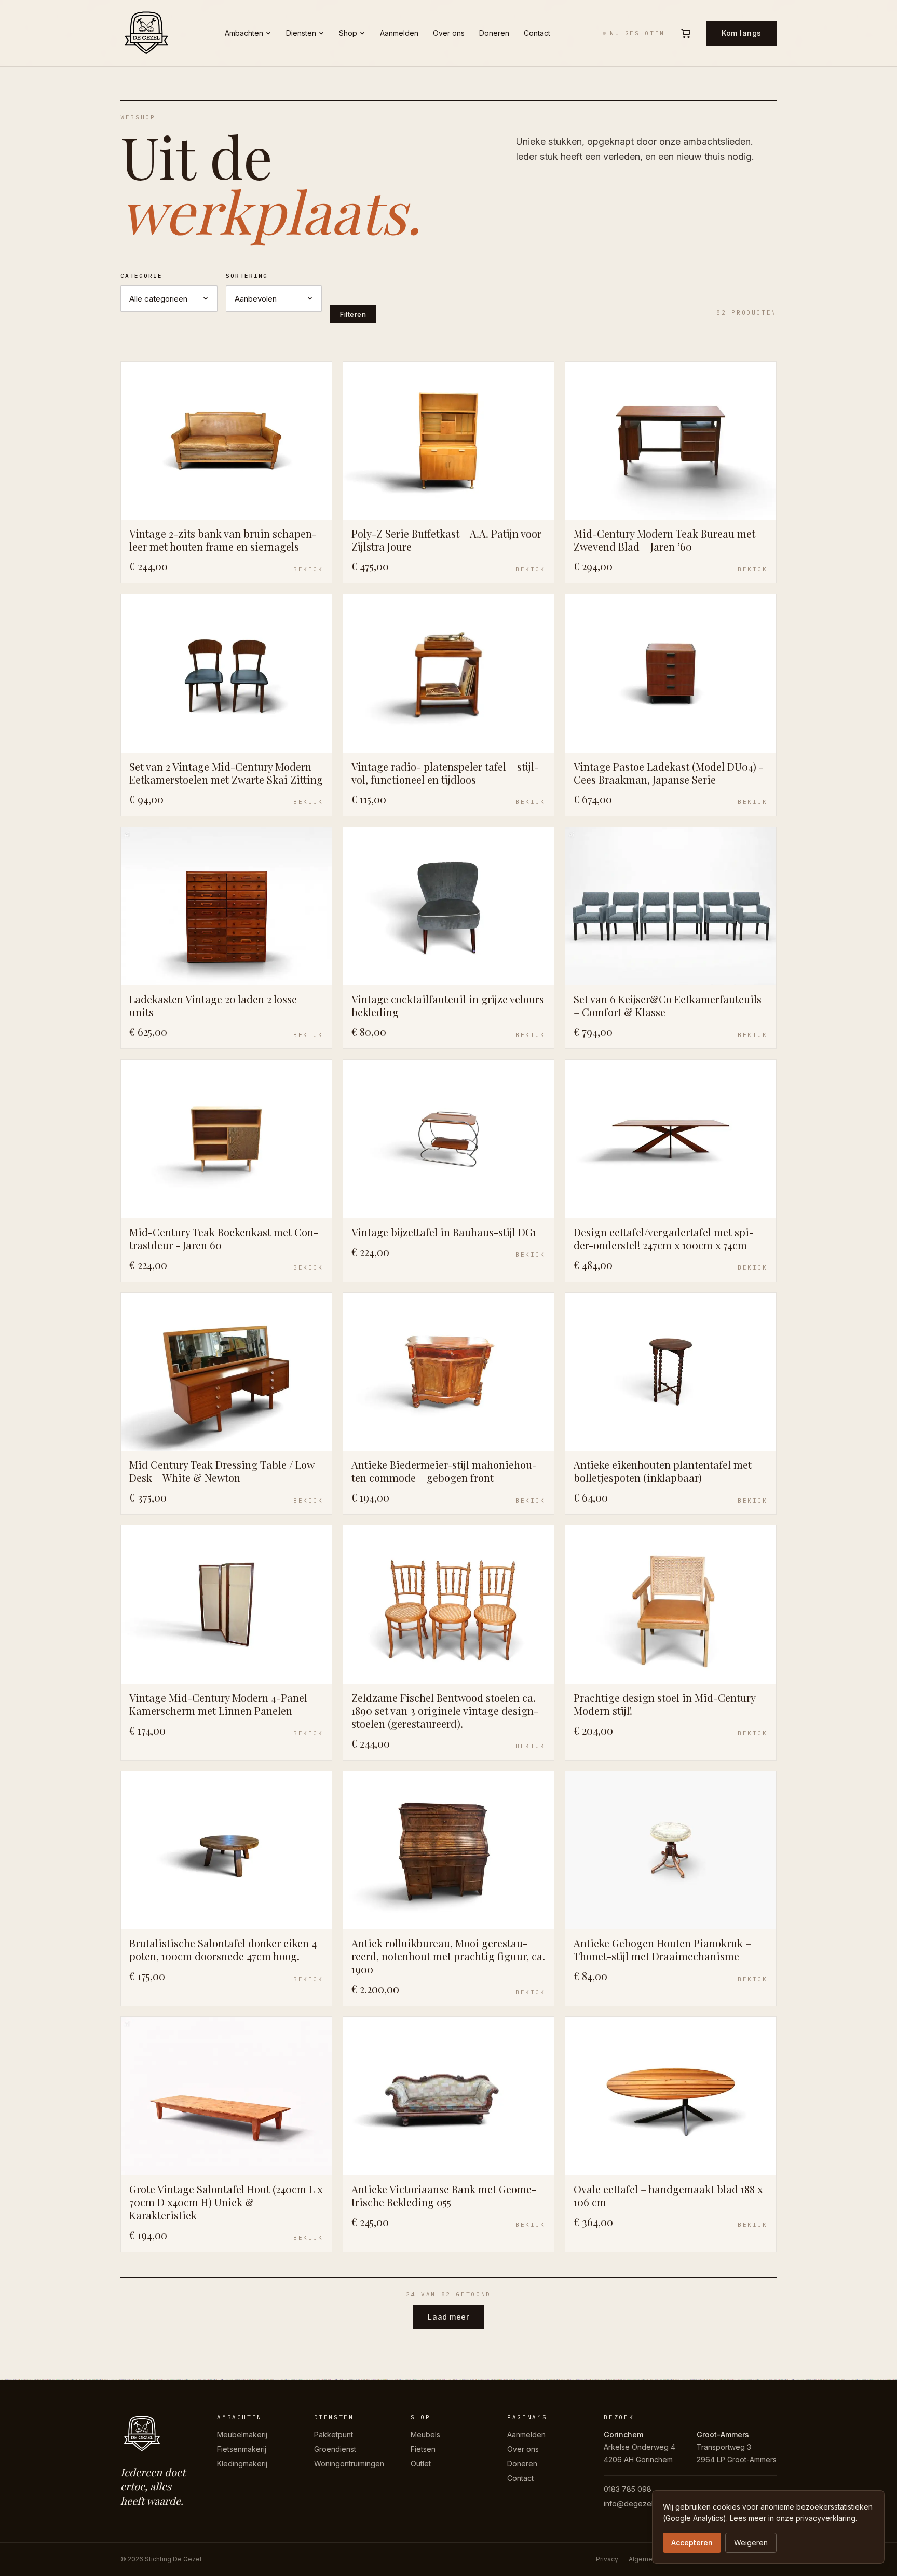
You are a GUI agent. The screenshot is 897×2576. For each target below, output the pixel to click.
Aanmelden (399, 33)
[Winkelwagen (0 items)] (686, 33)
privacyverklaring (826, 2518)
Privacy (607, 2559)
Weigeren (751, 2543)
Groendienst (335, 2449)
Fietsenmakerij (242, 2449)
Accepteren (692, 2543)
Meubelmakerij (242, 2435)
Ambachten (244, 33)
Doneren (494, 33)
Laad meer (448, 2317)
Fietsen (423, 2449)
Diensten (301, 33)
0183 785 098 (628, 2489)
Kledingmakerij (242, 2464)
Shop (348, 33)
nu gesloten (637, 33)
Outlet (421, 2464)
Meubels (425, 2435)
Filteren (353, 314)
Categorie (141, 276)
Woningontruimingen (349, 2464)
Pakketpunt (334, 2435)
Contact (537, 33)
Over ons (449, 33)
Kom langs (742, 33)
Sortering (247, 276)
